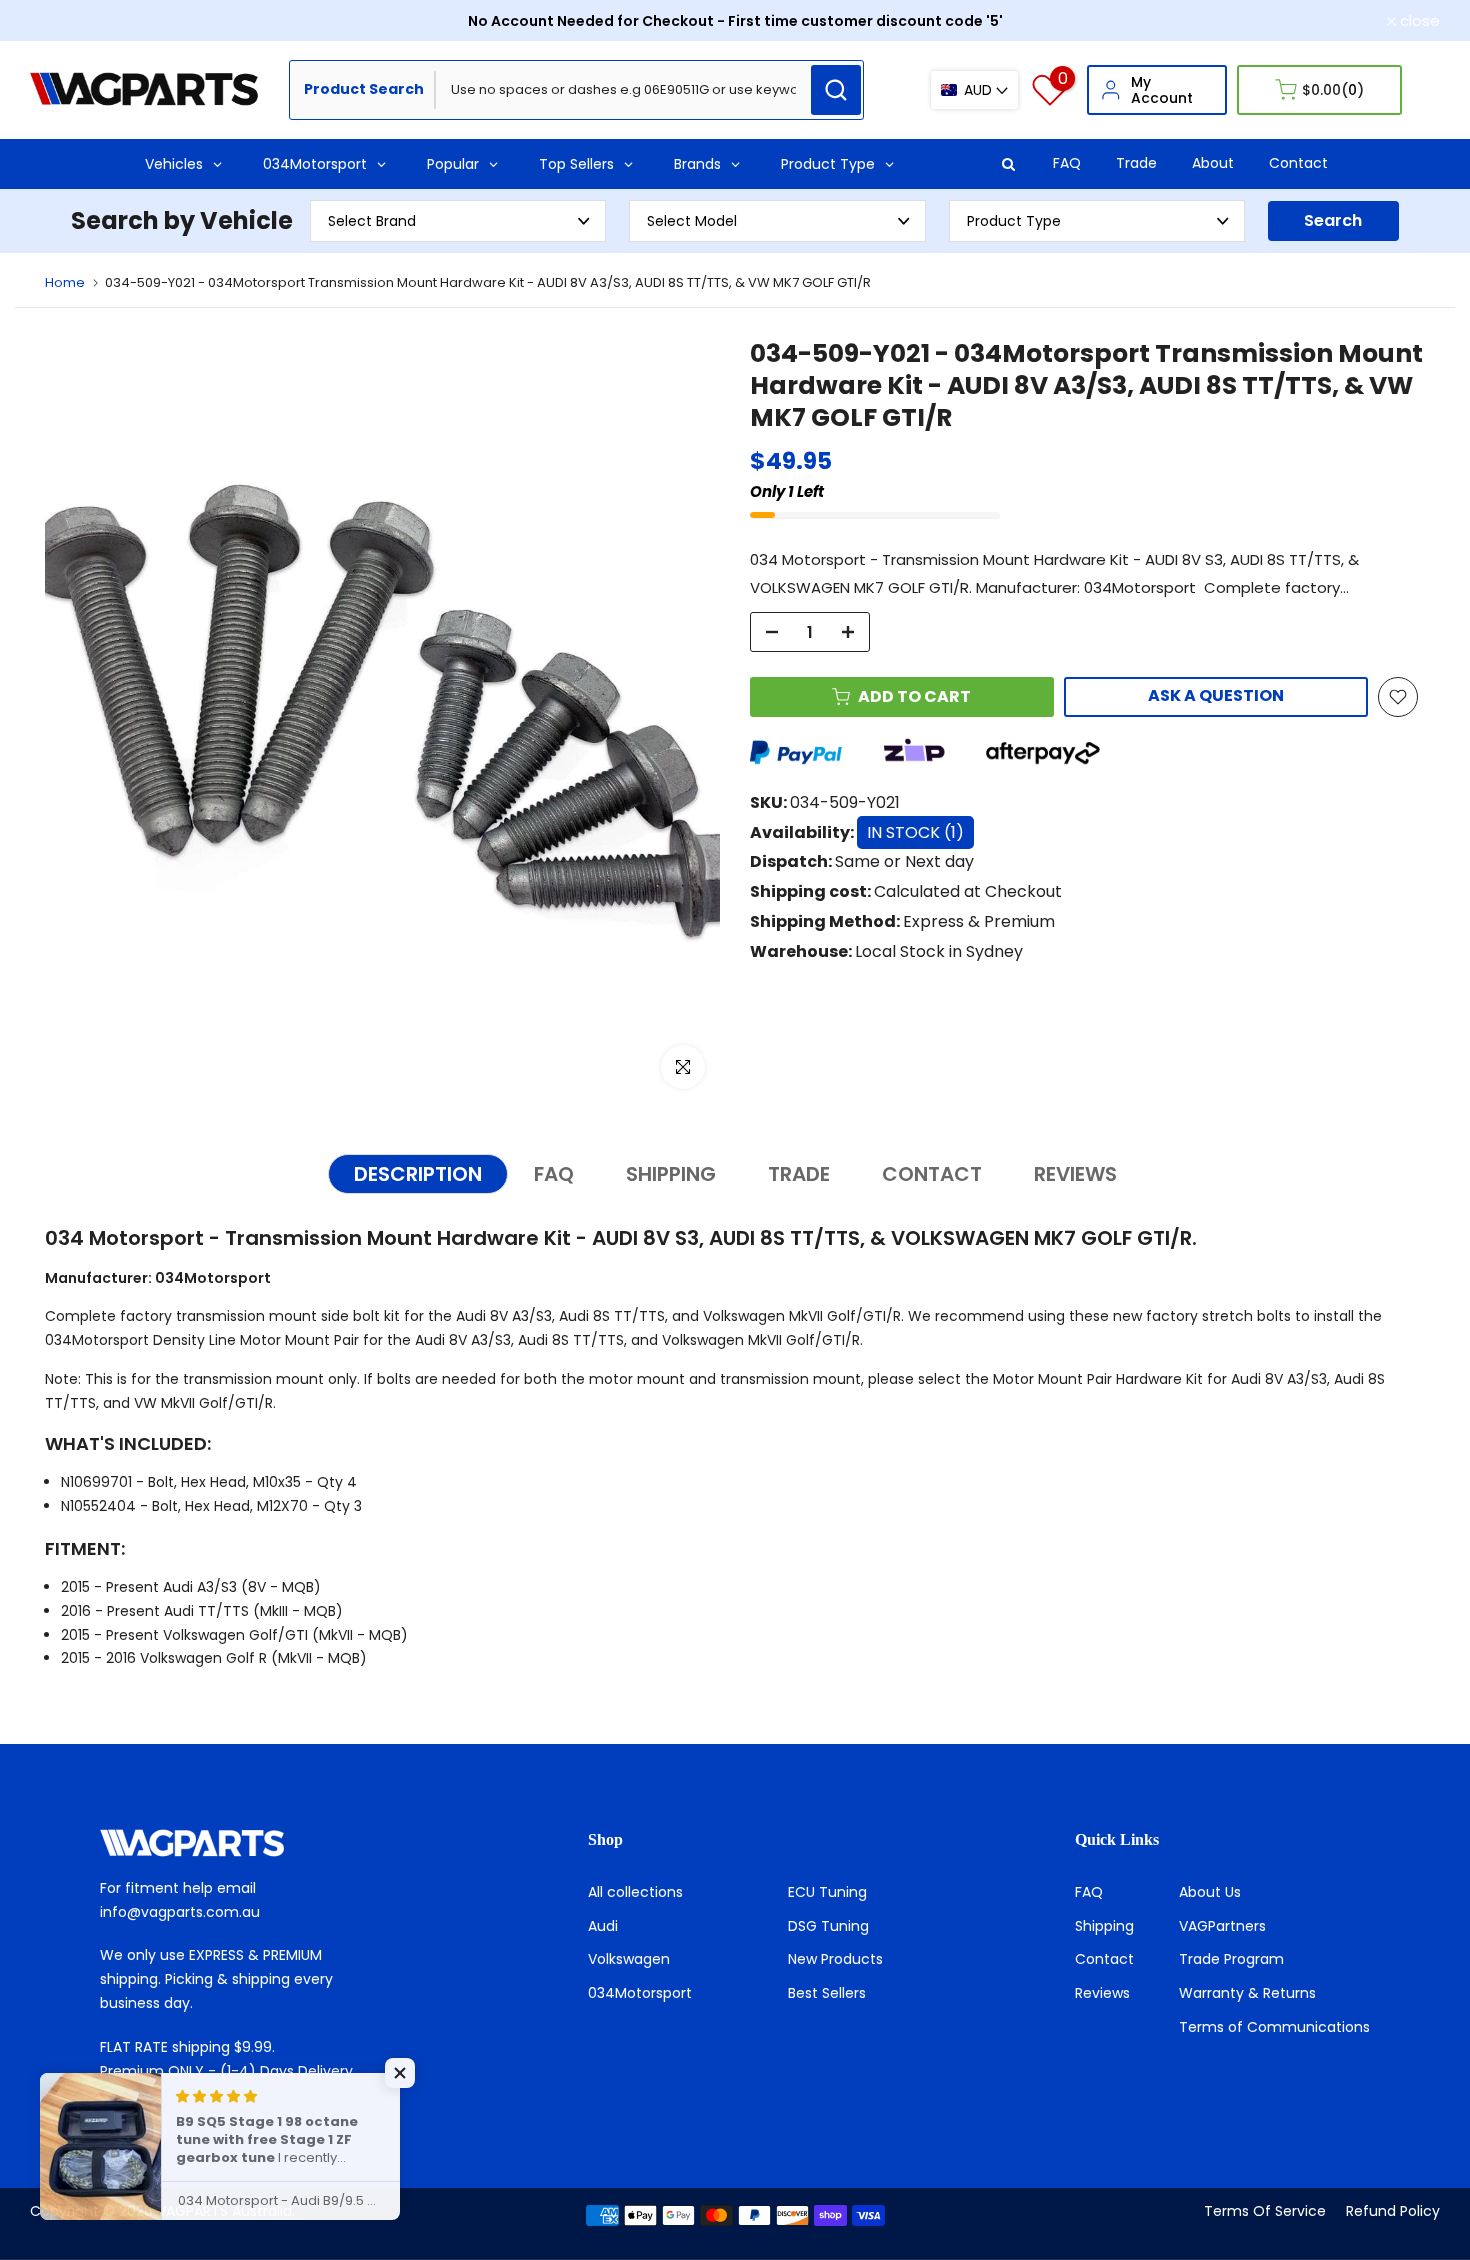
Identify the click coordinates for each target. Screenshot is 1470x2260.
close (61, 20)
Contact (1298, 163)
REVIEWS (1075, 1174)
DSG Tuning (828, 1926)
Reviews (1102, 1993)
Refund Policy (1393, 2211)
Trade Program (1231, 1959)
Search (1333, 220)
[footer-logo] (247, 1843)
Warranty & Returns (1247, 1993)
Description (418, 1174)
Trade (1136, 163)
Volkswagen (629, 1959)
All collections (635, 1892)
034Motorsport (640, 1993)
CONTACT (932, 1174)
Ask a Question (1216, 695)
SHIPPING (671, 1174)
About (1213, 163)
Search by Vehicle (182, 220)
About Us (1210, 1892)
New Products (835, 1959)
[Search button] (836, 90)
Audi (603, 1926)
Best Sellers (827, 1993)
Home (65, 282)
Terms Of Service (1265, 2211)
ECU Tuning (827, 1892)
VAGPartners (1222, 1926)
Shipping (1104, 1926)
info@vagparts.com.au (180, 1912)
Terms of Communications (1274, 2027)
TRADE (799, 1174)
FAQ (1067, 163)
